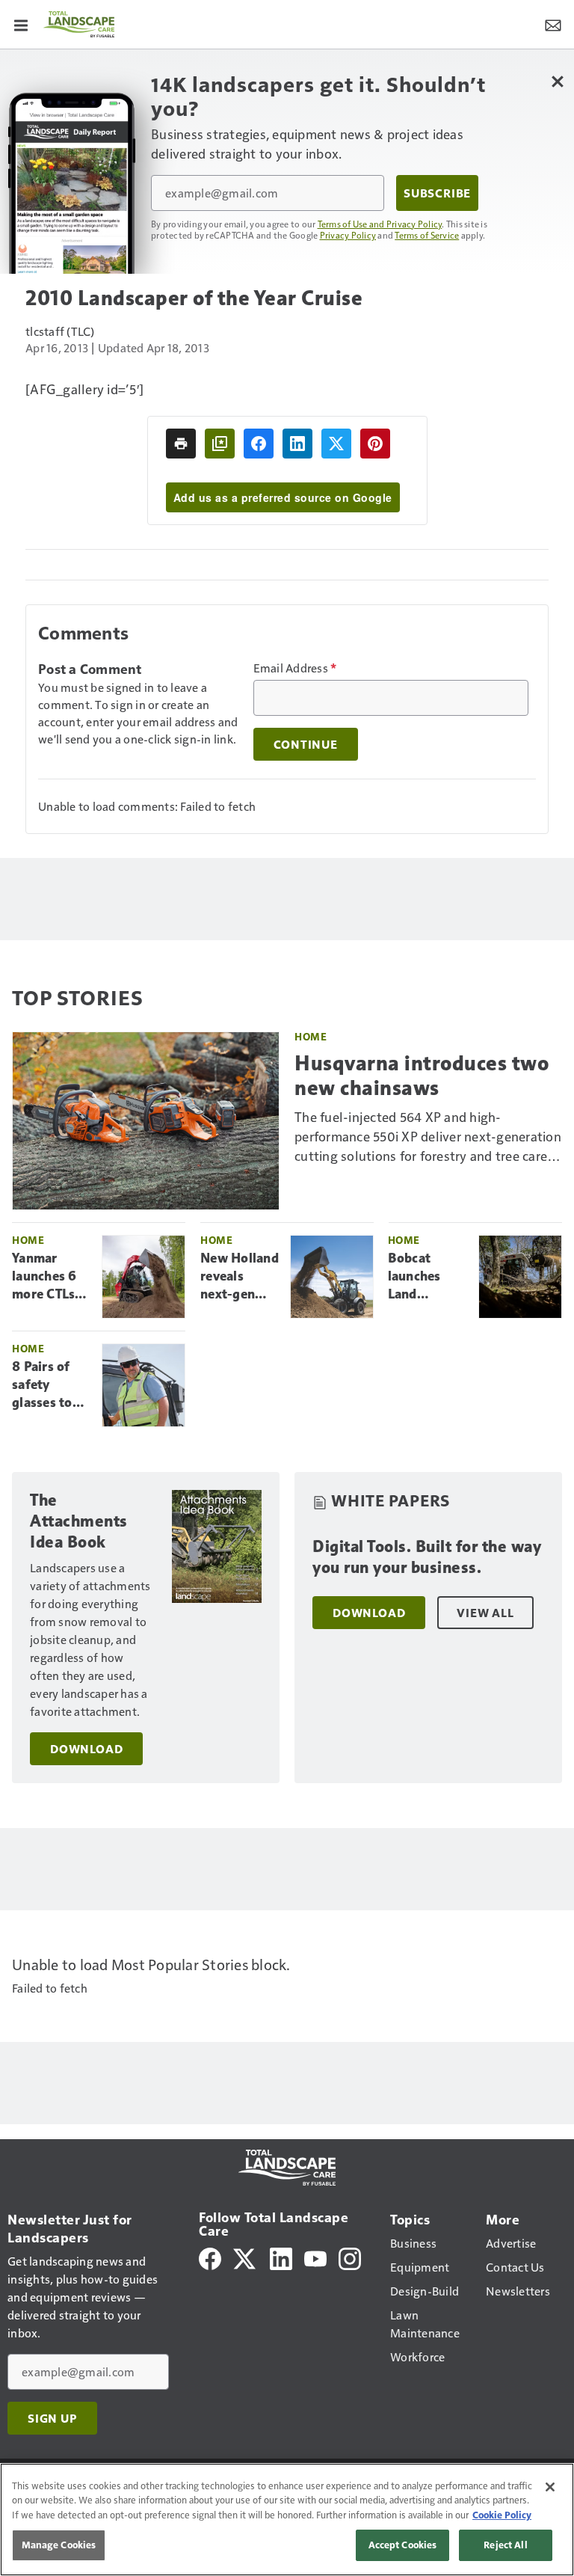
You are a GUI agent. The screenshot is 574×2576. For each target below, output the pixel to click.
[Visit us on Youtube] (315, 2257)
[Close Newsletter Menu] (557, 81)
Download (86, 1749)
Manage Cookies (59, 2545)
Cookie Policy (502, 2515)
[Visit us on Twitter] (246, 2257)
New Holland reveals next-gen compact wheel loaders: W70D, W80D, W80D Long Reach (240, 1277)
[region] (287, 2520)
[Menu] (21, 24)
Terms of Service (427, 235)
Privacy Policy (348, 235)
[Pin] (375, 444)
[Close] (550, 2487)
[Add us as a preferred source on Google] (220, 444)
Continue (306, 744)
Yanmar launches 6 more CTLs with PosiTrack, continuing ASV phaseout (45, 1277)
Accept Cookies (403, 2545)
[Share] (259, 444)
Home (311, 1036)
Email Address (295, 668)
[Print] (181, 444)
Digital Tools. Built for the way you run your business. (427, 1557)
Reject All (505, 2545)
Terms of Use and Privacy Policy (380, 224)
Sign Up (52, 2418)
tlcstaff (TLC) (60, 331)
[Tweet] (336, 444)
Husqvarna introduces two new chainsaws (422, 1075)
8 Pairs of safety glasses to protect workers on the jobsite (46, 1385)
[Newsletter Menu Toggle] (553, 24)
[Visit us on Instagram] (350, 2257)
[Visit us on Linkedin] (281, 2257)
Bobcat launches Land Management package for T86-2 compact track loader (428, 1277)
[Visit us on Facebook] (210, 2257)
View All (485, 1613)
